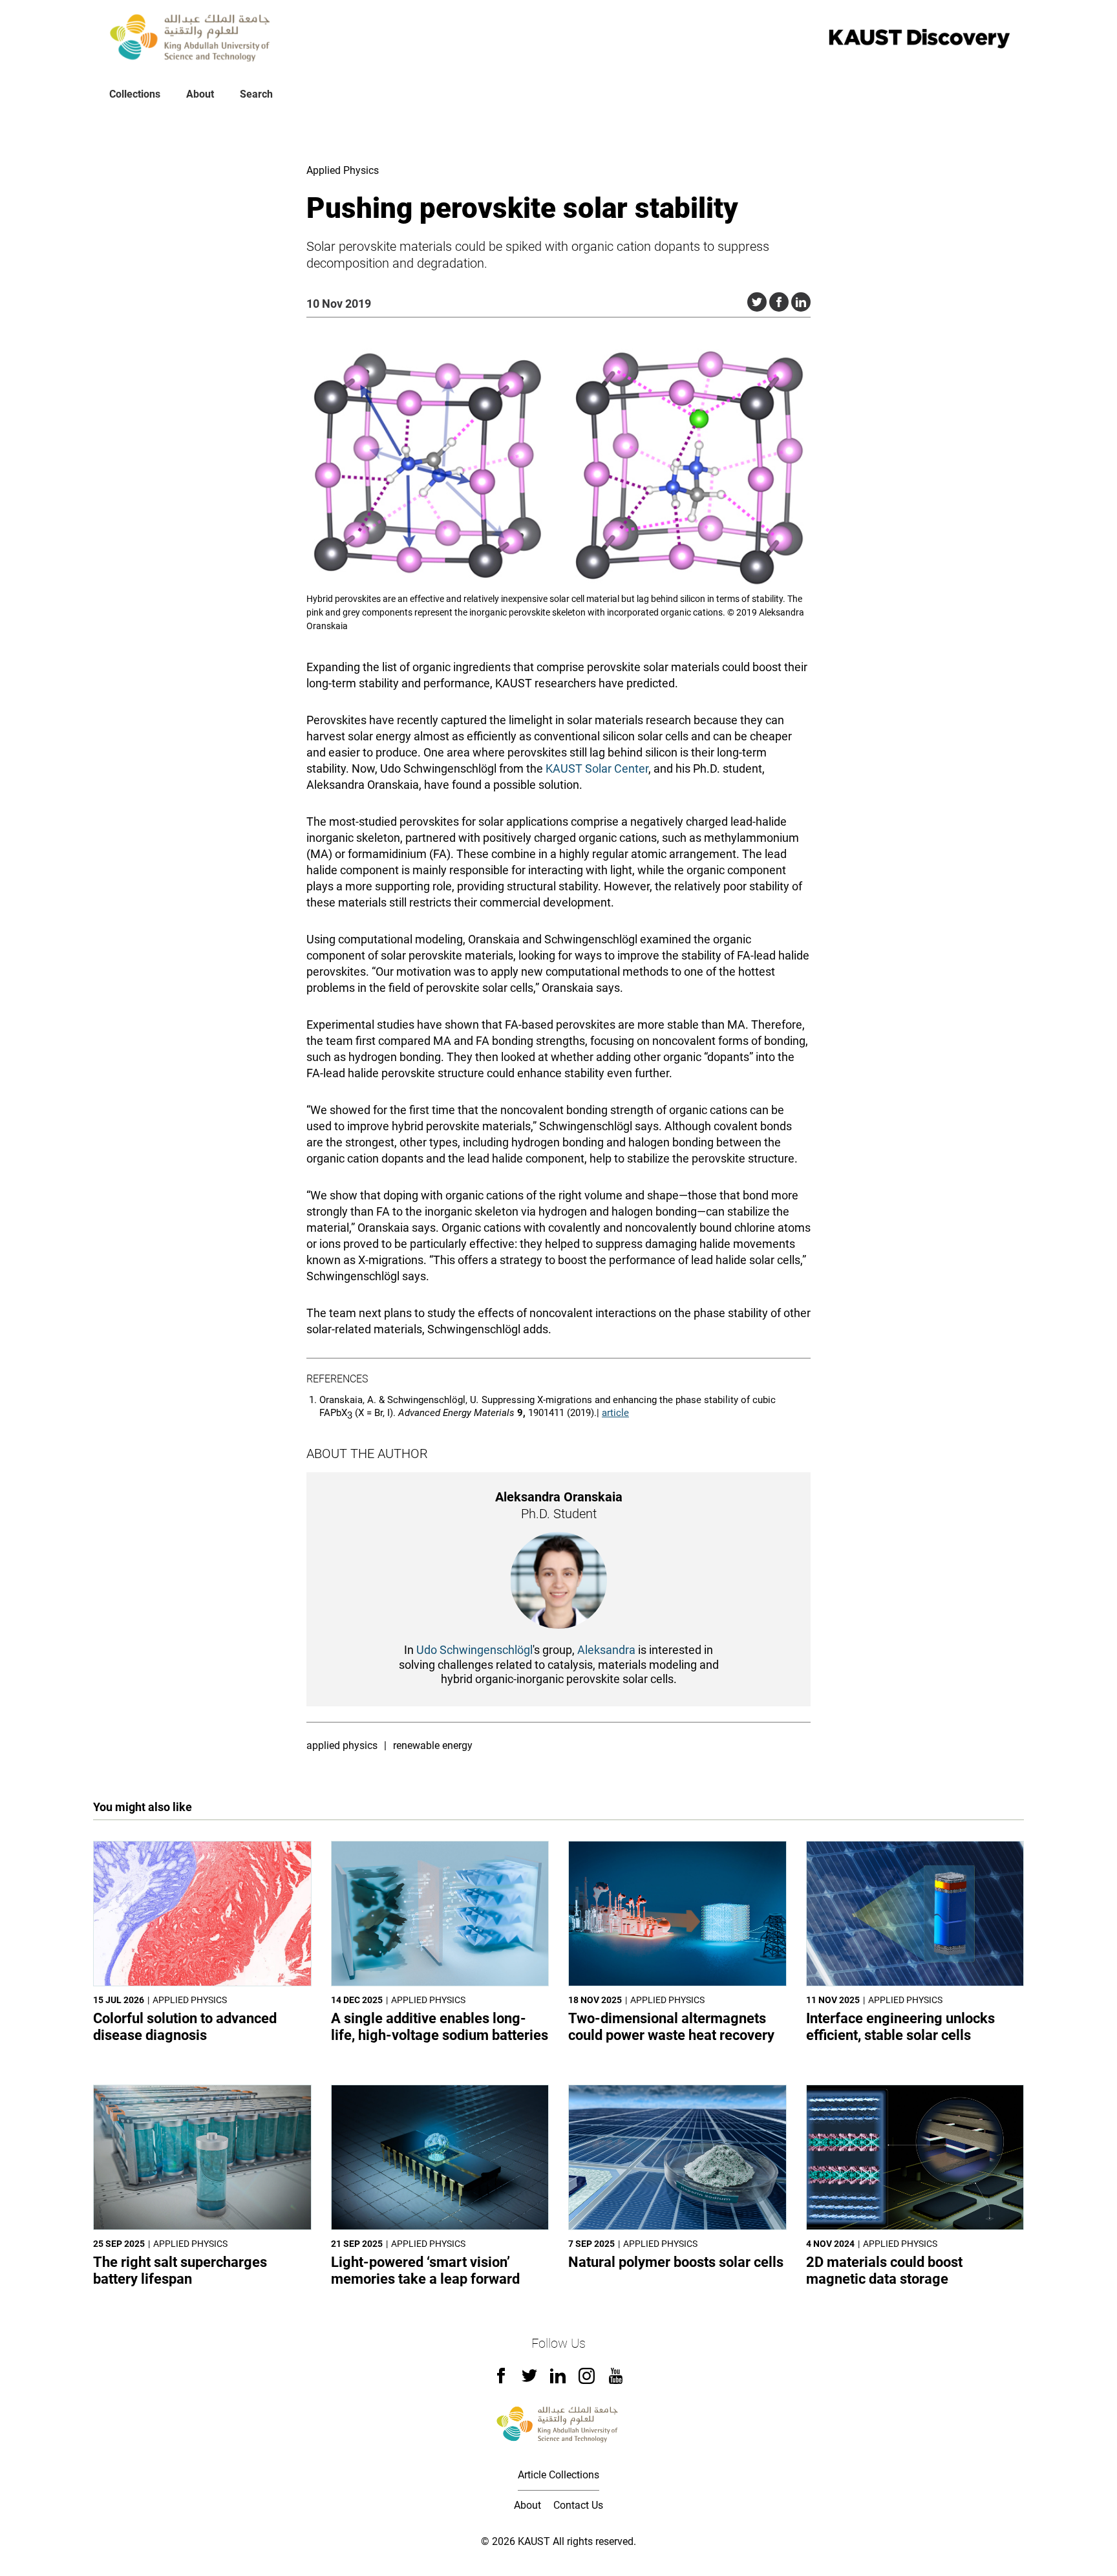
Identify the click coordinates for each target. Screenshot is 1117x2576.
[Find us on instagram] (587, 2380)
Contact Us (578, 2505)
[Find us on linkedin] (558, 2380)
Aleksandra (606, 1650)
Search (256, 94)
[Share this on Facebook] (779, 302)
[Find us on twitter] (529, 2380)
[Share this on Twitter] (757, 302)
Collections (135, 94)
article (615, 1413)
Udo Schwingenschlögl (474, 1650)
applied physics (342, 1745)
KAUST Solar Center (597, 768)
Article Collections (558, 2475)
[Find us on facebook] (501, 2380)
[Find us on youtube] (616, 2380)
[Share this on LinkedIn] (801, 302)
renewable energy (433, 1745)
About (200, 94)
